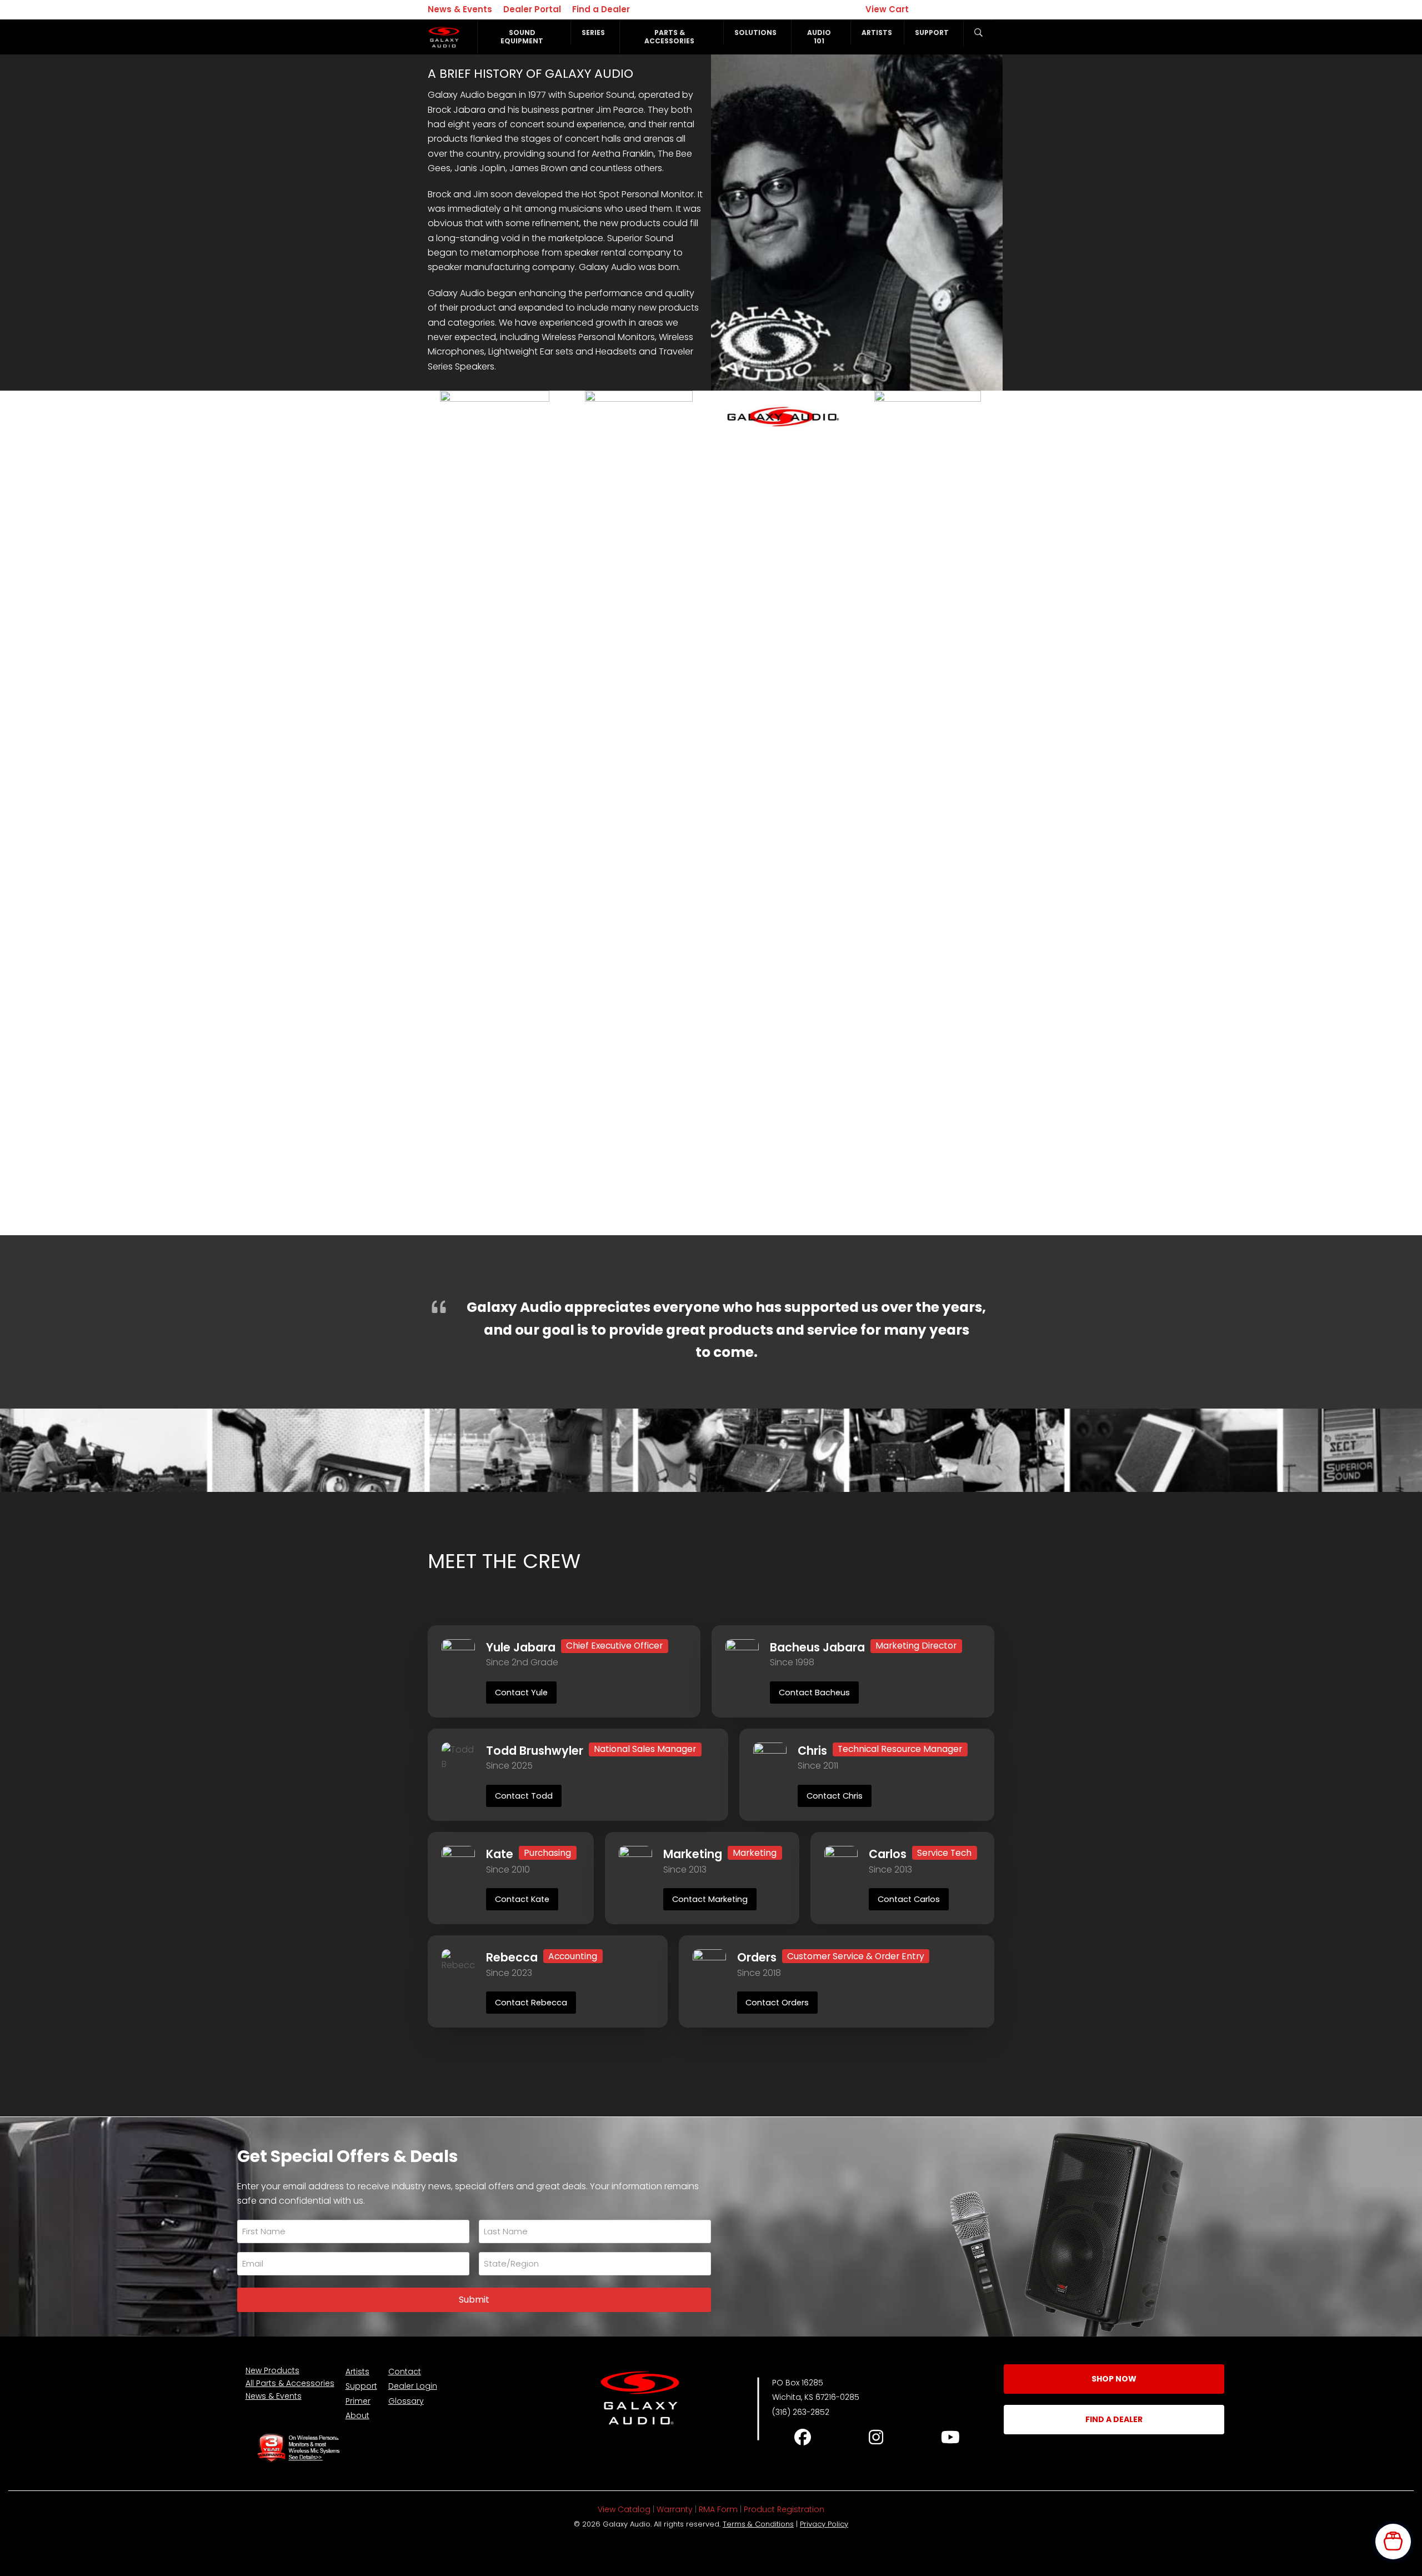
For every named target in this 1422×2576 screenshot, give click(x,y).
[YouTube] (950, 2437)
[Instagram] (876, 2437)
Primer (358, 2401)
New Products (272, 2370)
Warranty (675, 2509)
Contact (405, 2372)
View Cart (888, 9)
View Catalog (624, 2509)
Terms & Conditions (758, 2524)
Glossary (406, 2401)
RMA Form (718, 2509)
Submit (474, 2300)
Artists (357, 2372)
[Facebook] (802, 2437)
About (357, 2415)
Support (361, 2386)
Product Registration (784, 2509)
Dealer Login (413, 2386)
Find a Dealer (601, 9)
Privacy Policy (824, 2524)
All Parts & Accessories (290, 2383)
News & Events (460, 9)
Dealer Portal (532, 9)
